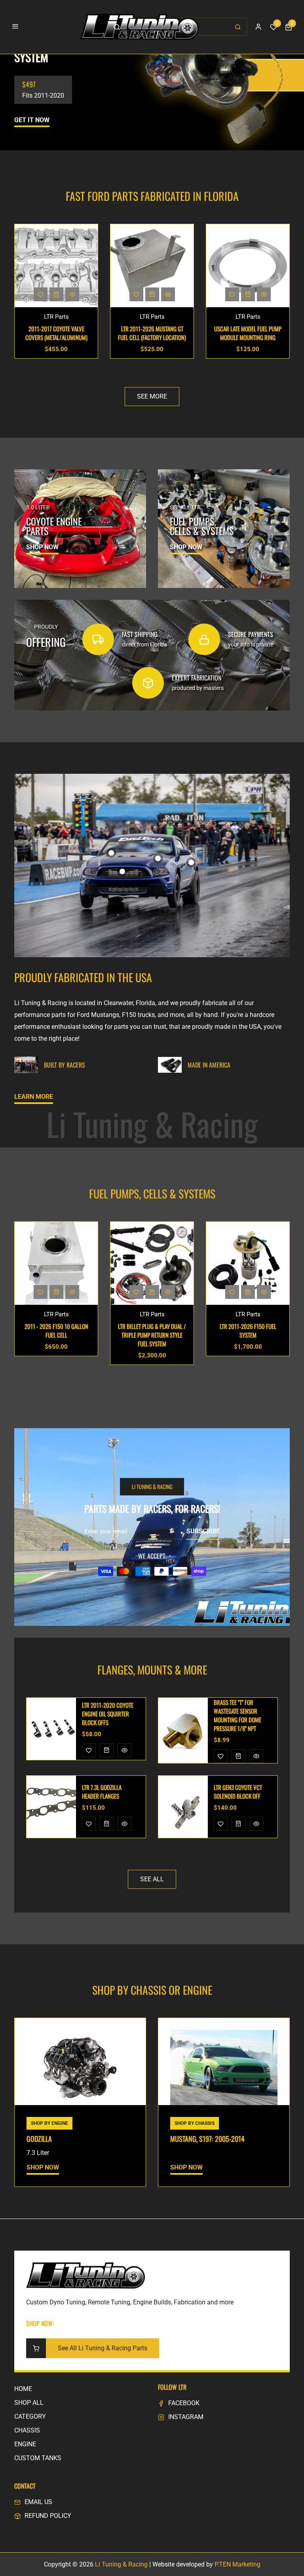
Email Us (38, 2502)
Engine (25, 2444)
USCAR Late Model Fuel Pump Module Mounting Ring (152, 333)
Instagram (186, 2417)
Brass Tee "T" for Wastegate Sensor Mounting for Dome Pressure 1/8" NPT (106, 1715)
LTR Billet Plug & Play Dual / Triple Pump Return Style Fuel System (56, 1335)
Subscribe (203, 1531)
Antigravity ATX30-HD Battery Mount (239, 1714)
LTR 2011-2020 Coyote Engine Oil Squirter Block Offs (248, 333)
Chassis (27, 2430)
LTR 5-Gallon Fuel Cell (248, 1326)
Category (30, 2416)
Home (23, 2389)
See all (152, 1879)
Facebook (184, 2403)
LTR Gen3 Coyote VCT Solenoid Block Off (106, 1792)
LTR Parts (56, 317)
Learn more (34, 1097)
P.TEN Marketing (237, 2564)
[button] (289, 27)
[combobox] (188, 27)
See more (152, 396)
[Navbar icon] (15, 27)
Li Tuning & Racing (121, 2564)
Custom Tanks (38, 2458)
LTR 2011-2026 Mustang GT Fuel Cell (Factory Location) (56, 333)
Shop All (29, 2403)
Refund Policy (48, 2516)
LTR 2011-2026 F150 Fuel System (152, 1331)
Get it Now (32, 120)
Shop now (42, 547)
